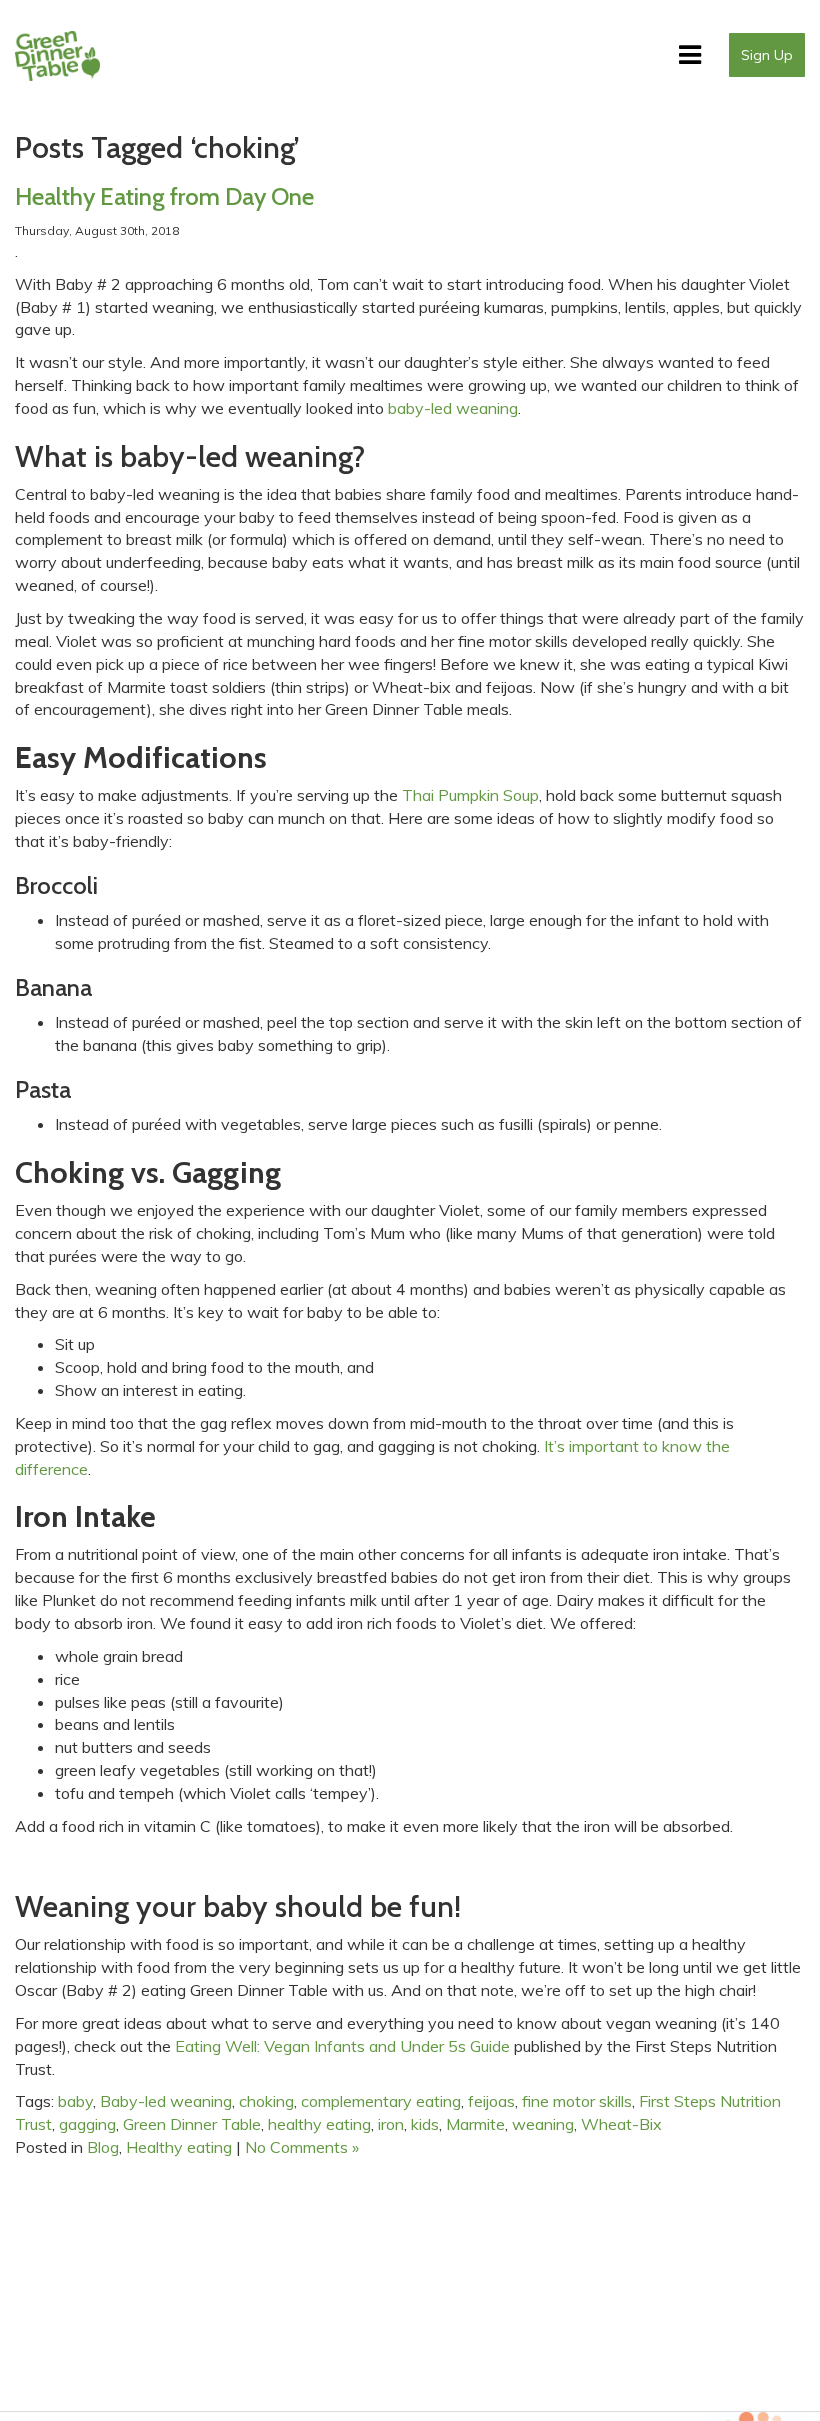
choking (266, 2101)
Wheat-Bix (621, 2124)
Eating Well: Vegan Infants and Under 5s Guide (342, 2046)
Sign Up (767, 55)
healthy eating (319, 2124)
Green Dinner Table (192, 2124)
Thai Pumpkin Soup (470, 795)
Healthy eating (179, 2147)
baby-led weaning (453, 408)
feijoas (491, 2101)
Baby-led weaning (166, 2101)
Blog (103, 2147)
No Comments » (302, 2147)
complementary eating (381, 2101)
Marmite (475, 2124)
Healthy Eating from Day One (164, 196)
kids (425, 2124)
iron (391, 2124)
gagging (87, 2124)
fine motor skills (577, 2101)
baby (75, 2101)
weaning (543, 2124)
